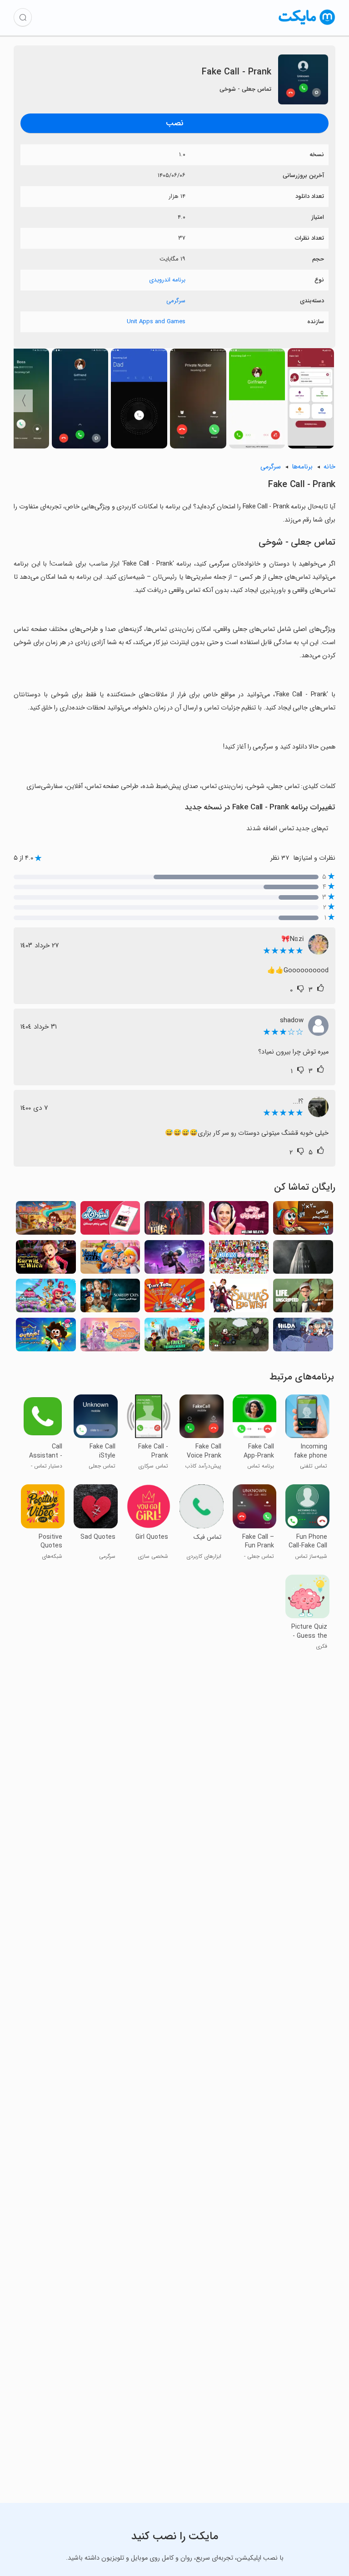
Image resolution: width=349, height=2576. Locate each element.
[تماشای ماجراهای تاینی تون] (174, 1298)
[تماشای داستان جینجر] (174, 1221)
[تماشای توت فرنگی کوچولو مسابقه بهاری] (46, 1298)
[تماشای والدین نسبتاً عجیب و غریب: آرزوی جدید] (46, 1337)
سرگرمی (176, 301)
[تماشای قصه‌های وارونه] (239, 1337)
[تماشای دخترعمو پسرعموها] (46, 1221)
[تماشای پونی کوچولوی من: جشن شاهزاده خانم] (110, 1337)
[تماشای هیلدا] (303, 1337)
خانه (329, 467)
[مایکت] (307, 25)
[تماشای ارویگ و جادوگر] (46, 1260)
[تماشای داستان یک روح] (303, 1260)
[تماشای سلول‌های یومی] (110, 1260)
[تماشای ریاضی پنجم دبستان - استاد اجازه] (110, 1221)
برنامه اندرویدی (167, 280)
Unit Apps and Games (156, 322)
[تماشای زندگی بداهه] (303, 1298)
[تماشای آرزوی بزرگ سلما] (239, 1298)
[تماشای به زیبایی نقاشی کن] (239, 1260)
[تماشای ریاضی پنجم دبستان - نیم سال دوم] (303, 1221)
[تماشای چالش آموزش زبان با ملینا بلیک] (239, 1221)
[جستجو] (23, 17)
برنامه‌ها (302, 467)
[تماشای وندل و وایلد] (174, 1260)
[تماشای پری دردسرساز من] (174, 1337)
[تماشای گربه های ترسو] (110, 1298)
